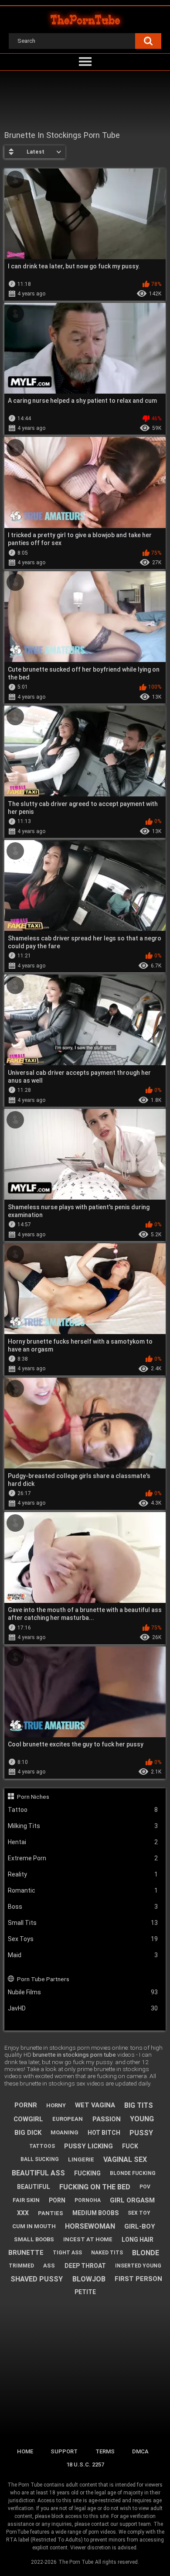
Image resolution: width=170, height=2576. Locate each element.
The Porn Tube (76, 2562)
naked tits (107, 2253)
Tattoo (83, 1810)
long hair (138, 2240)
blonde (146, 2253)
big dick (28, 2133)
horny (56, 2105)
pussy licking (88, 2146)
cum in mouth (34, 2226)
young (142, 2119)
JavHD (83, 2008)
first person (138, 2279)
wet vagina (95, 2105)
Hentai (83, 1842)
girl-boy (140, 2226)
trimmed (21, 2266)
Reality (83, 1874)
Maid (83, 1955)
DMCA (140, 2451)
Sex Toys (83, 1939)
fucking (87, 2173)
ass (49, 2266)
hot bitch (104, 2133)
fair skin (26, 2200)
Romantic (83, 1890)
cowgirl (28, 2119)
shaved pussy (37, 2279)
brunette (26, 2253)
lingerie (81, 2159)
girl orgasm (132, 2200)
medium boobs (95, 2213)
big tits (139, 2105)
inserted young (138, 2266)
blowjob (89, 2279)
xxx (23, 2213)
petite (85, 2292)
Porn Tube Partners (43, 1979)
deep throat (85, 2266)
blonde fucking (133, 2173)
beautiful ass (38, 2173)
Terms (105, 2451)
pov (145, 2187)
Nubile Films (83, 1992)
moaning (65, 2132)
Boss (83, 1907)
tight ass (67, 2253)
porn (57, 2200)
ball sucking (40, 2159)
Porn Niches (33, 1797)
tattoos (42, 2146)
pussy (141, 2133)
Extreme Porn (83, 1858)
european (68, 2119)
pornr (26, 2105)
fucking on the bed (95, 2187)
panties (51, 2213)
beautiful (34, 2187)
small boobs (34, 2239)
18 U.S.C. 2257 (85, 2465)
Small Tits (83, 1923)
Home (25, 2451)
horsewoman (90, 2226)
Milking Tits (83, 1826)
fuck (130, 2146)
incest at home (88, 2239)
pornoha (88, 2200)
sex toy (139, 2213)
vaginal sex (125, 2159)
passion (107, 2119)
